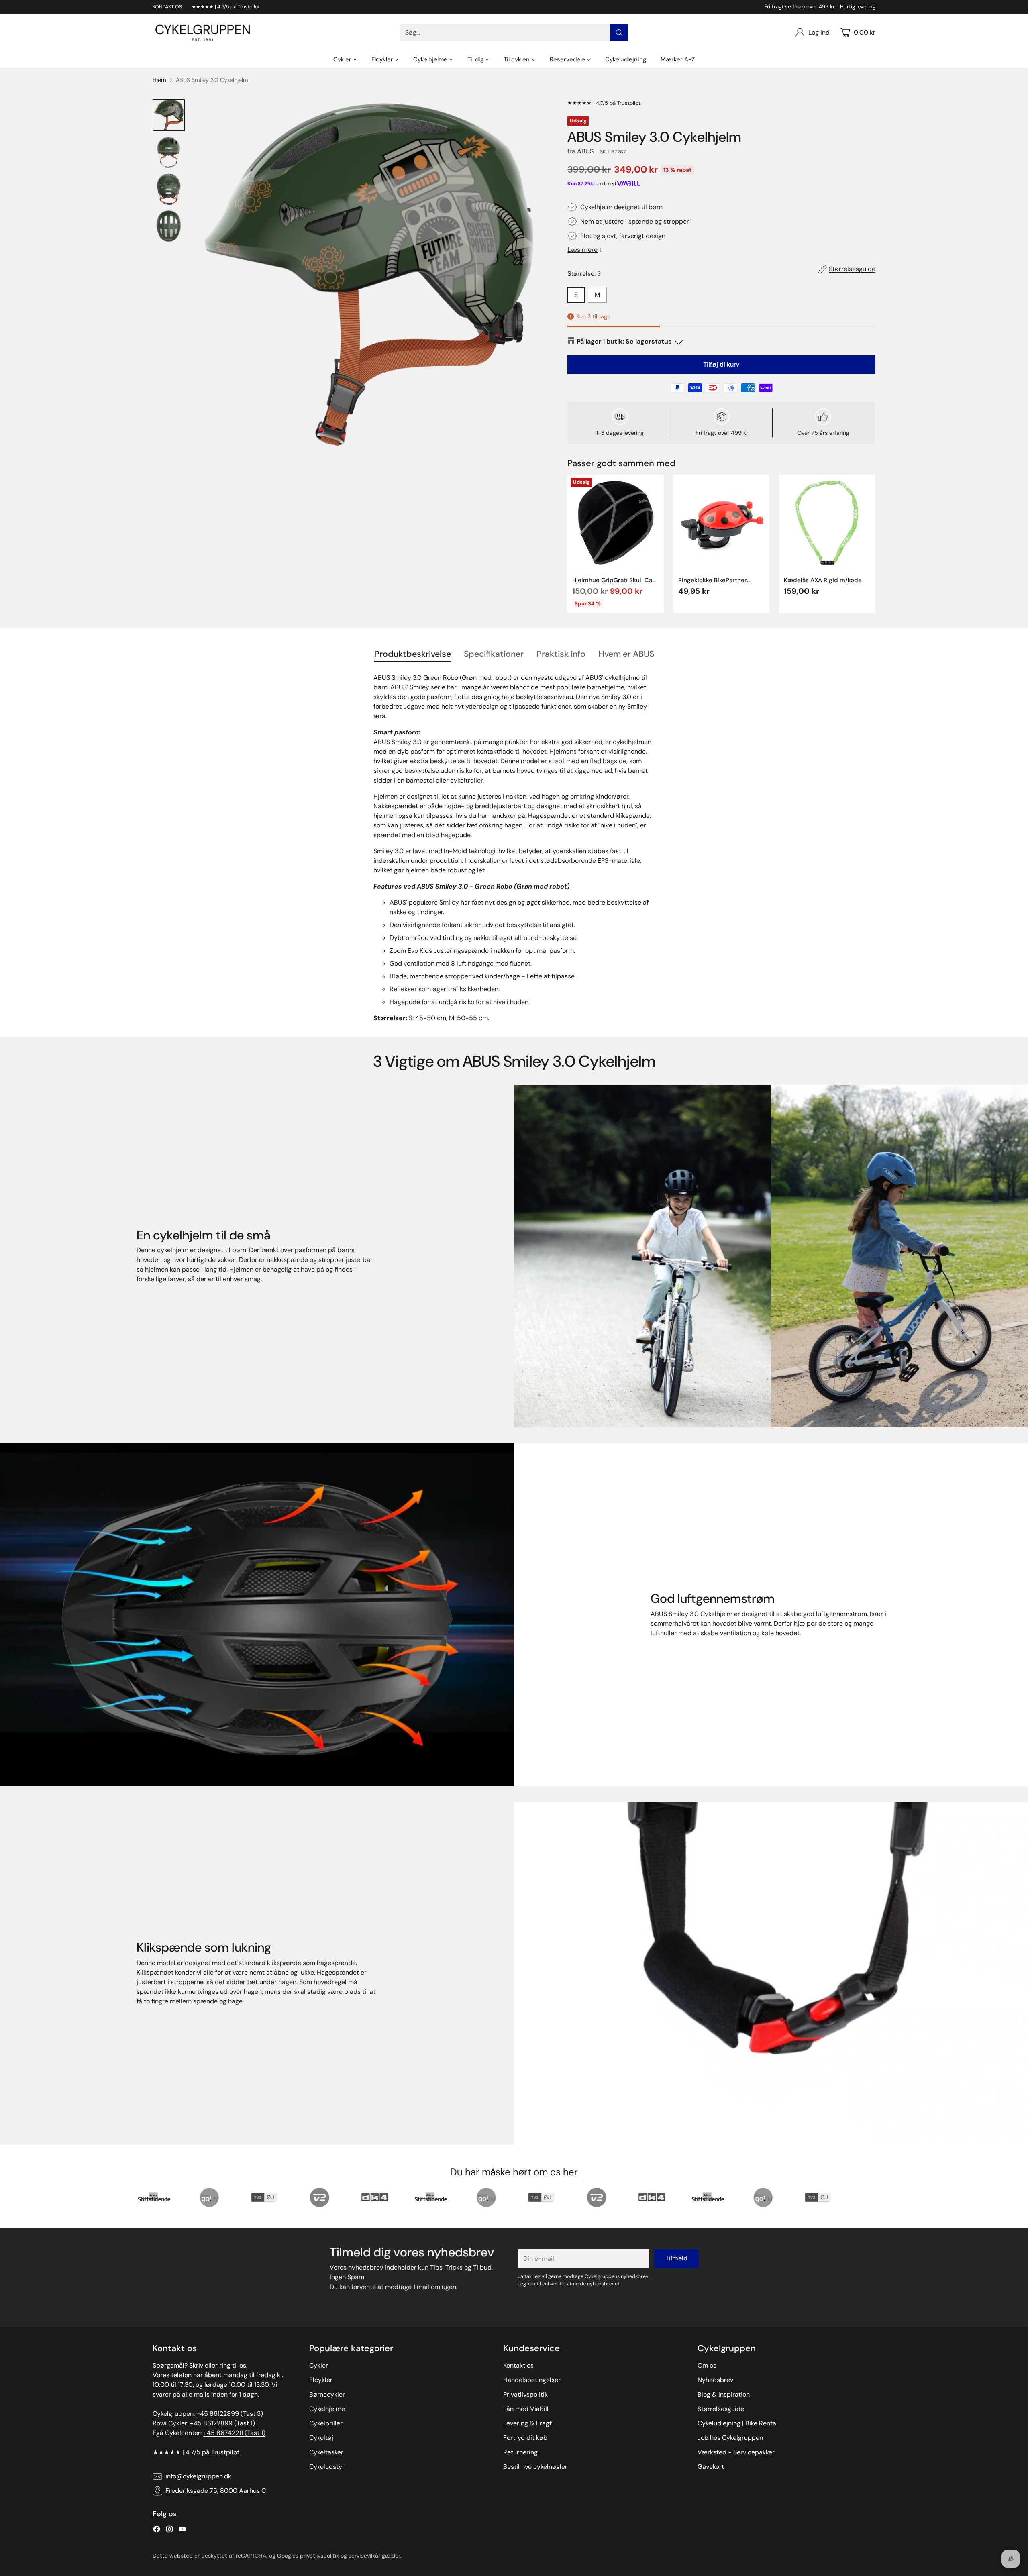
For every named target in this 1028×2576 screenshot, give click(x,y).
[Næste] (875, 544)
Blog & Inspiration (724, 2394)
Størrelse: (584, 274)
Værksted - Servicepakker (736, 2452)
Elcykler (321, 2380)
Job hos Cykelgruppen (730, 2438)
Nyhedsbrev (715, 2380)
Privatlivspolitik (525, 2394)
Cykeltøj (321, 2438)
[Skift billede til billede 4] (169, 226)
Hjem (159, 80)
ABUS (585, 151)
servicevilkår (364, 2556)
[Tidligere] (567, 544)
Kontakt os (518, 2365)
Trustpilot (629, 103)
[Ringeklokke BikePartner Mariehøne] (722, 523)
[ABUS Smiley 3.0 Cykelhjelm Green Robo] (369, 275)
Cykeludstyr (327, 2467)
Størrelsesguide (852, 269)
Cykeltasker (326, 2452)
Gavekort (711, 2467)
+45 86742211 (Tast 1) (234, 2433)
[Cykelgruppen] (203, 33)
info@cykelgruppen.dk (198, 2476)
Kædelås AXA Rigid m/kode (823, 580)
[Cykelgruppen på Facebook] (157, 2530)
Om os (707, 2365)
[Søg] (619, 33)
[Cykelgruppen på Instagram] (169, 2530)
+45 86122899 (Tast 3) (230, 2414)
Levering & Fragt (527, 2423)
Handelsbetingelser (532, 2380)
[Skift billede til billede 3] (169, 189)
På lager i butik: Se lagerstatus (624, 341)
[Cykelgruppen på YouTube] (182, 2530)
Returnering (520, 2452)
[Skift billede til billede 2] (169, 152)
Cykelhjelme (327, 2409)
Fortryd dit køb (525, 2438)
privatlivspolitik (319, 2556)
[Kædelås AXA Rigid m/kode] (827, 523)
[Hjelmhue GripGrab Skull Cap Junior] (616, 523)
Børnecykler (327, 2394)
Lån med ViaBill (526, 2409)
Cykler (319, 2365)
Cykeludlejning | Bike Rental (738, 2423)
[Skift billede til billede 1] (169, 115)
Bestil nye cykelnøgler (535, 2467)
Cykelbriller (326, 2423)
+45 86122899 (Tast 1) (222, 2423)
